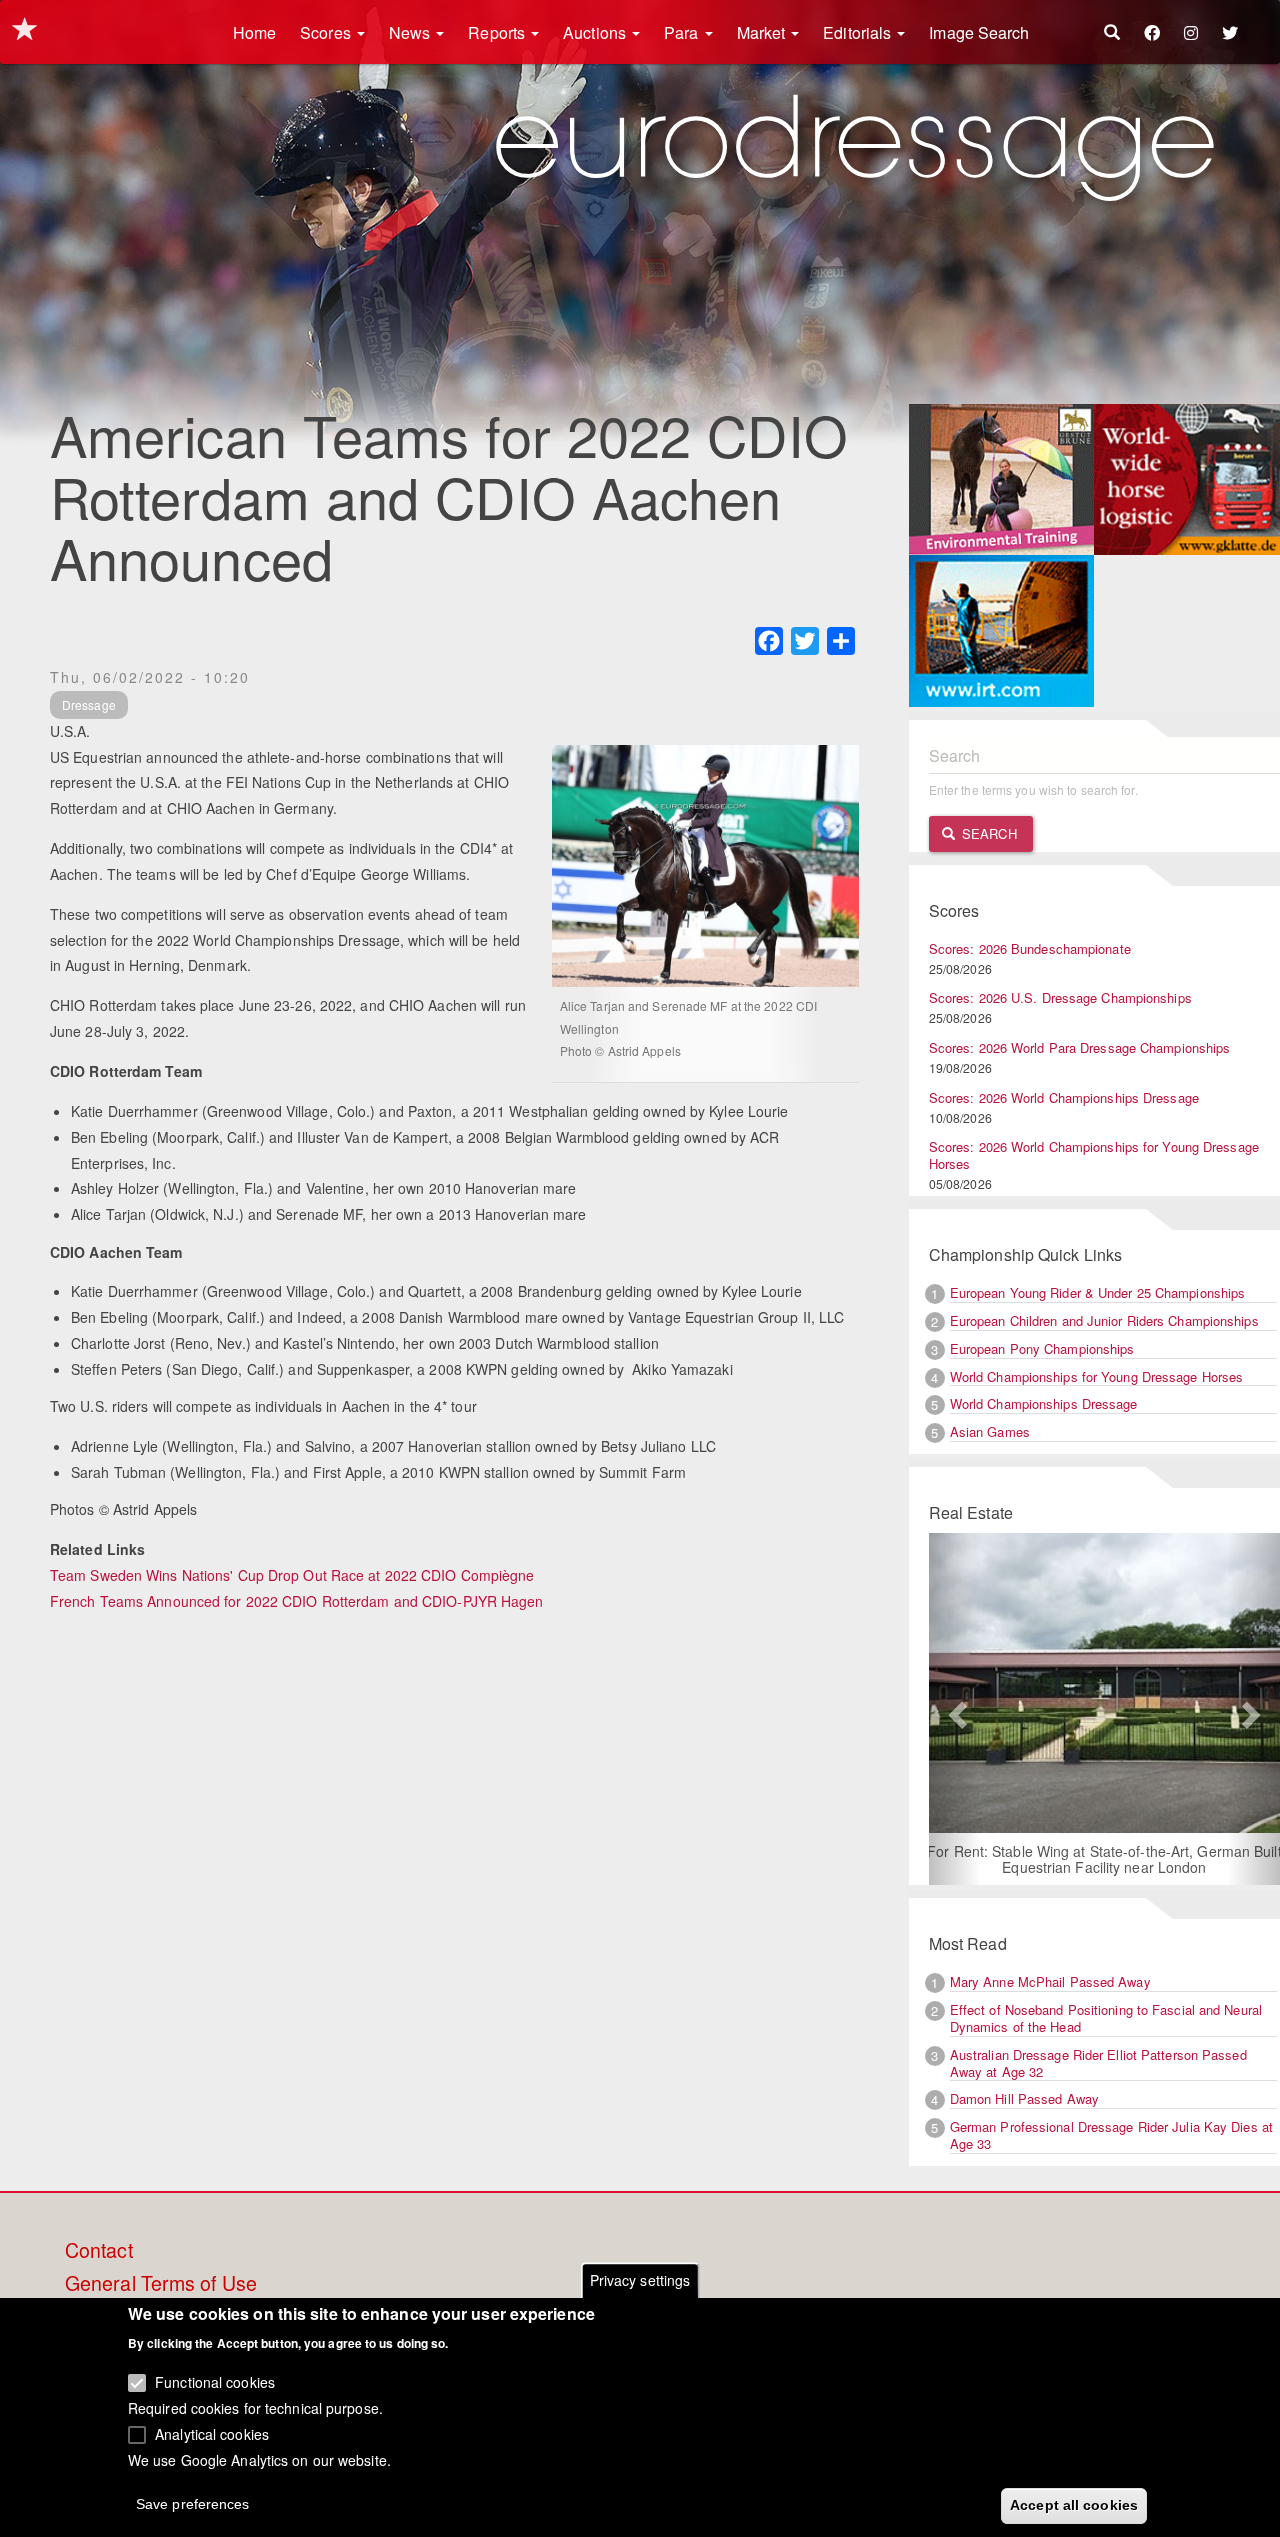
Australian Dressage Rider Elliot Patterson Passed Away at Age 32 (1098, 2063)
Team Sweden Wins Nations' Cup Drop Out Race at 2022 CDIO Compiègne (292, 1575)
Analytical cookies (212, 2433)
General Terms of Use (161, 2284)
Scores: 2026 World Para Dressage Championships (1080, 1047)
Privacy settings (640, 2280)
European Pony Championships (1042, 1348)
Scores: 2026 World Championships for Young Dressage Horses (1094, 1155)
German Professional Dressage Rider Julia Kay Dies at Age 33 (1111, 2135)
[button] (955, 1709)
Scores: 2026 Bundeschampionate (1030, 948)
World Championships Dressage (1044, 1403)
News (412, 32)
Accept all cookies (1074, 2504)
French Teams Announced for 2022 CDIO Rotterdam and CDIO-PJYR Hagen (297, 1601)
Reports (498, 32)
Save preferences (193, 2503)
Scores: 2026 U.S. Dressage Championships (1060, 997)
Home (254, 32)
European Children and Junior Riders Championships (1104, 1320)
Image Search (979, 32)
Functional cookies (215, 2382)
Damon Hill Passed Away (1024, 2098)
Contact (99, 2251)
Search (987, 833)
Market (763, 32)
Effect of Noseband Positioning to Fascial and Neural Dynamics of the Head (1106, 2018)
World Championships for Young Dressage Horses (1097, 1376)
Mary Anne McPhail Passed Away (1050, 1981)
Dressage (89, 704)
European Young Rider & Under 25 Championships (1098, 1292)
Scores (327, 32)
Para (683, 32)
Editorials (859, 32)
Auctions (596, 32)
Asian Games (990, 1431)
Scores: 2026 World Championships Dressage (1064, 1097)
